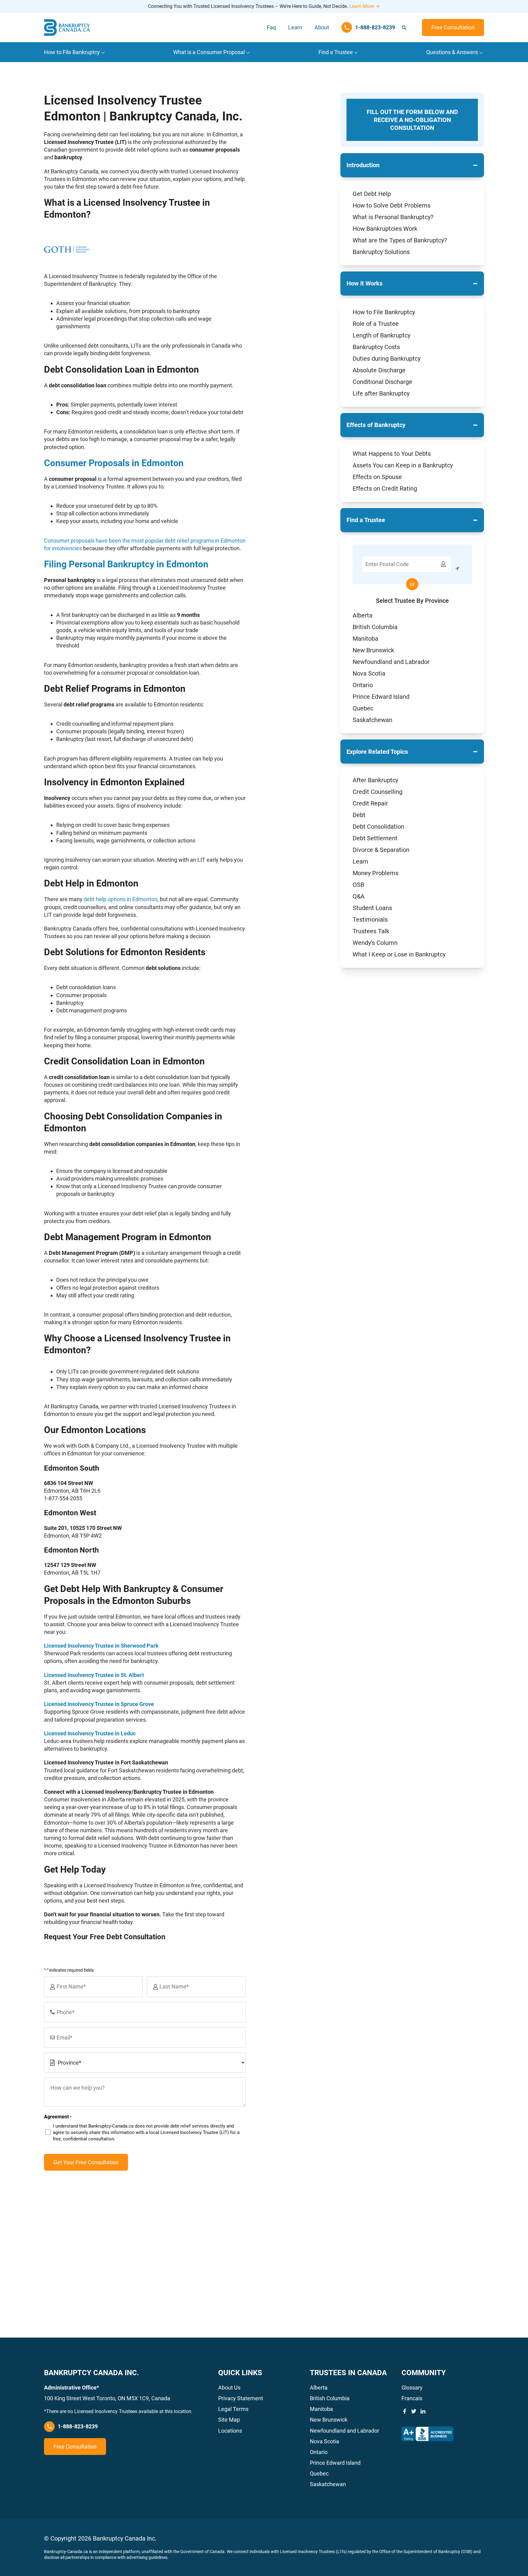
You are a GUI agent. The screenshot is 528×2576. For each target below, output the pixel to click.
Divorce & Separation (381, 850)
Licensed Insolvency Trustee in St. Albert (94, 1675)
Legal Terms (233, 2409)
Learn (295, 27)
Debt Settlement (375, 838)
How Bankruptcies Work (385, 229)
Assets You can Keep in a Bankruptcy (403, 465)
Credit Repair (370, 803)
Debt (359, 815)
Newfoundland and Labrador (391, 662)
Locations (230, 2431)
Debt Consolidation (378, 827)
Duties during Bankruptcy (387, 359)
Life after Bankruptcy (381, 393)
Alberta (363, 615)
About (322, 27)
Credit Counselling (378, 792)
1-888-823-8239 (78, 2426)
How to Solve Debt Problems (392, 205)
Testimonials (370, 919)
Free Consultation (453, 27)
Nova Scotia (369, 673)
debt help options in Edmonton (121, 899)
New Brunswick (373, 650)
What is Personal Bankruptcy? (393, 217)
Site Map (229, 2420)
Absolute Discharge (379, 370)
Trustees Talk (371, 931)
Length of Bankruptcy (381, 335)
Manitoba (365, 639)
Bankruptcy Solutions (381, 252)
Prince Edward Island (381, 697)
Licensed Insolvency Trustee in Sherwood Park (101, 1646)
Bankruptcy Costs (376, 347)
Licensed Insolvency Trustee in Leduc (90, 1733)
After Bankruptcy (375, 780)
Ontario (363, 685)
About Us (229, 2388)
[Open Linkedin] (423, 2411)
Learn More (361, 6)
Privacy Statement (241, 2398)
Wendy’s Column (375, 943)
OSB (358, 885)
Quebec (363, 708)
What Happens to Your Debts (392, 454)
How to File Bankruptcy (384, 312)
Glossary (412, 2388)
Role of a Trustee (376, 324)
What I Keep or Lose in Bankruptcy (399, 954)
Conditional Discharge (382, 382)
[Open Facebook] (405, 2411)
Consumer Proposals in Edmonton (114, 463)
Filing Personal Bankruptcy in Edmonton (126, 564)
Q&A (359, 896)
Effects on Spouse (377, 477)
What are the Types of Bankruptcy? (400, 240)
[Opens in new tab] (427, 2434)
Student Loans (372, 908)
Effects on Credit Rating (385, 488)
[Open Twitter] (414, 2411)
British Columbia (375, 627)
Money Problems (376, 873)
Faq (271, 27)
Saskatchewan (372, 720)
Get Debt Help (372, 194)
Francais (412, 2398)
